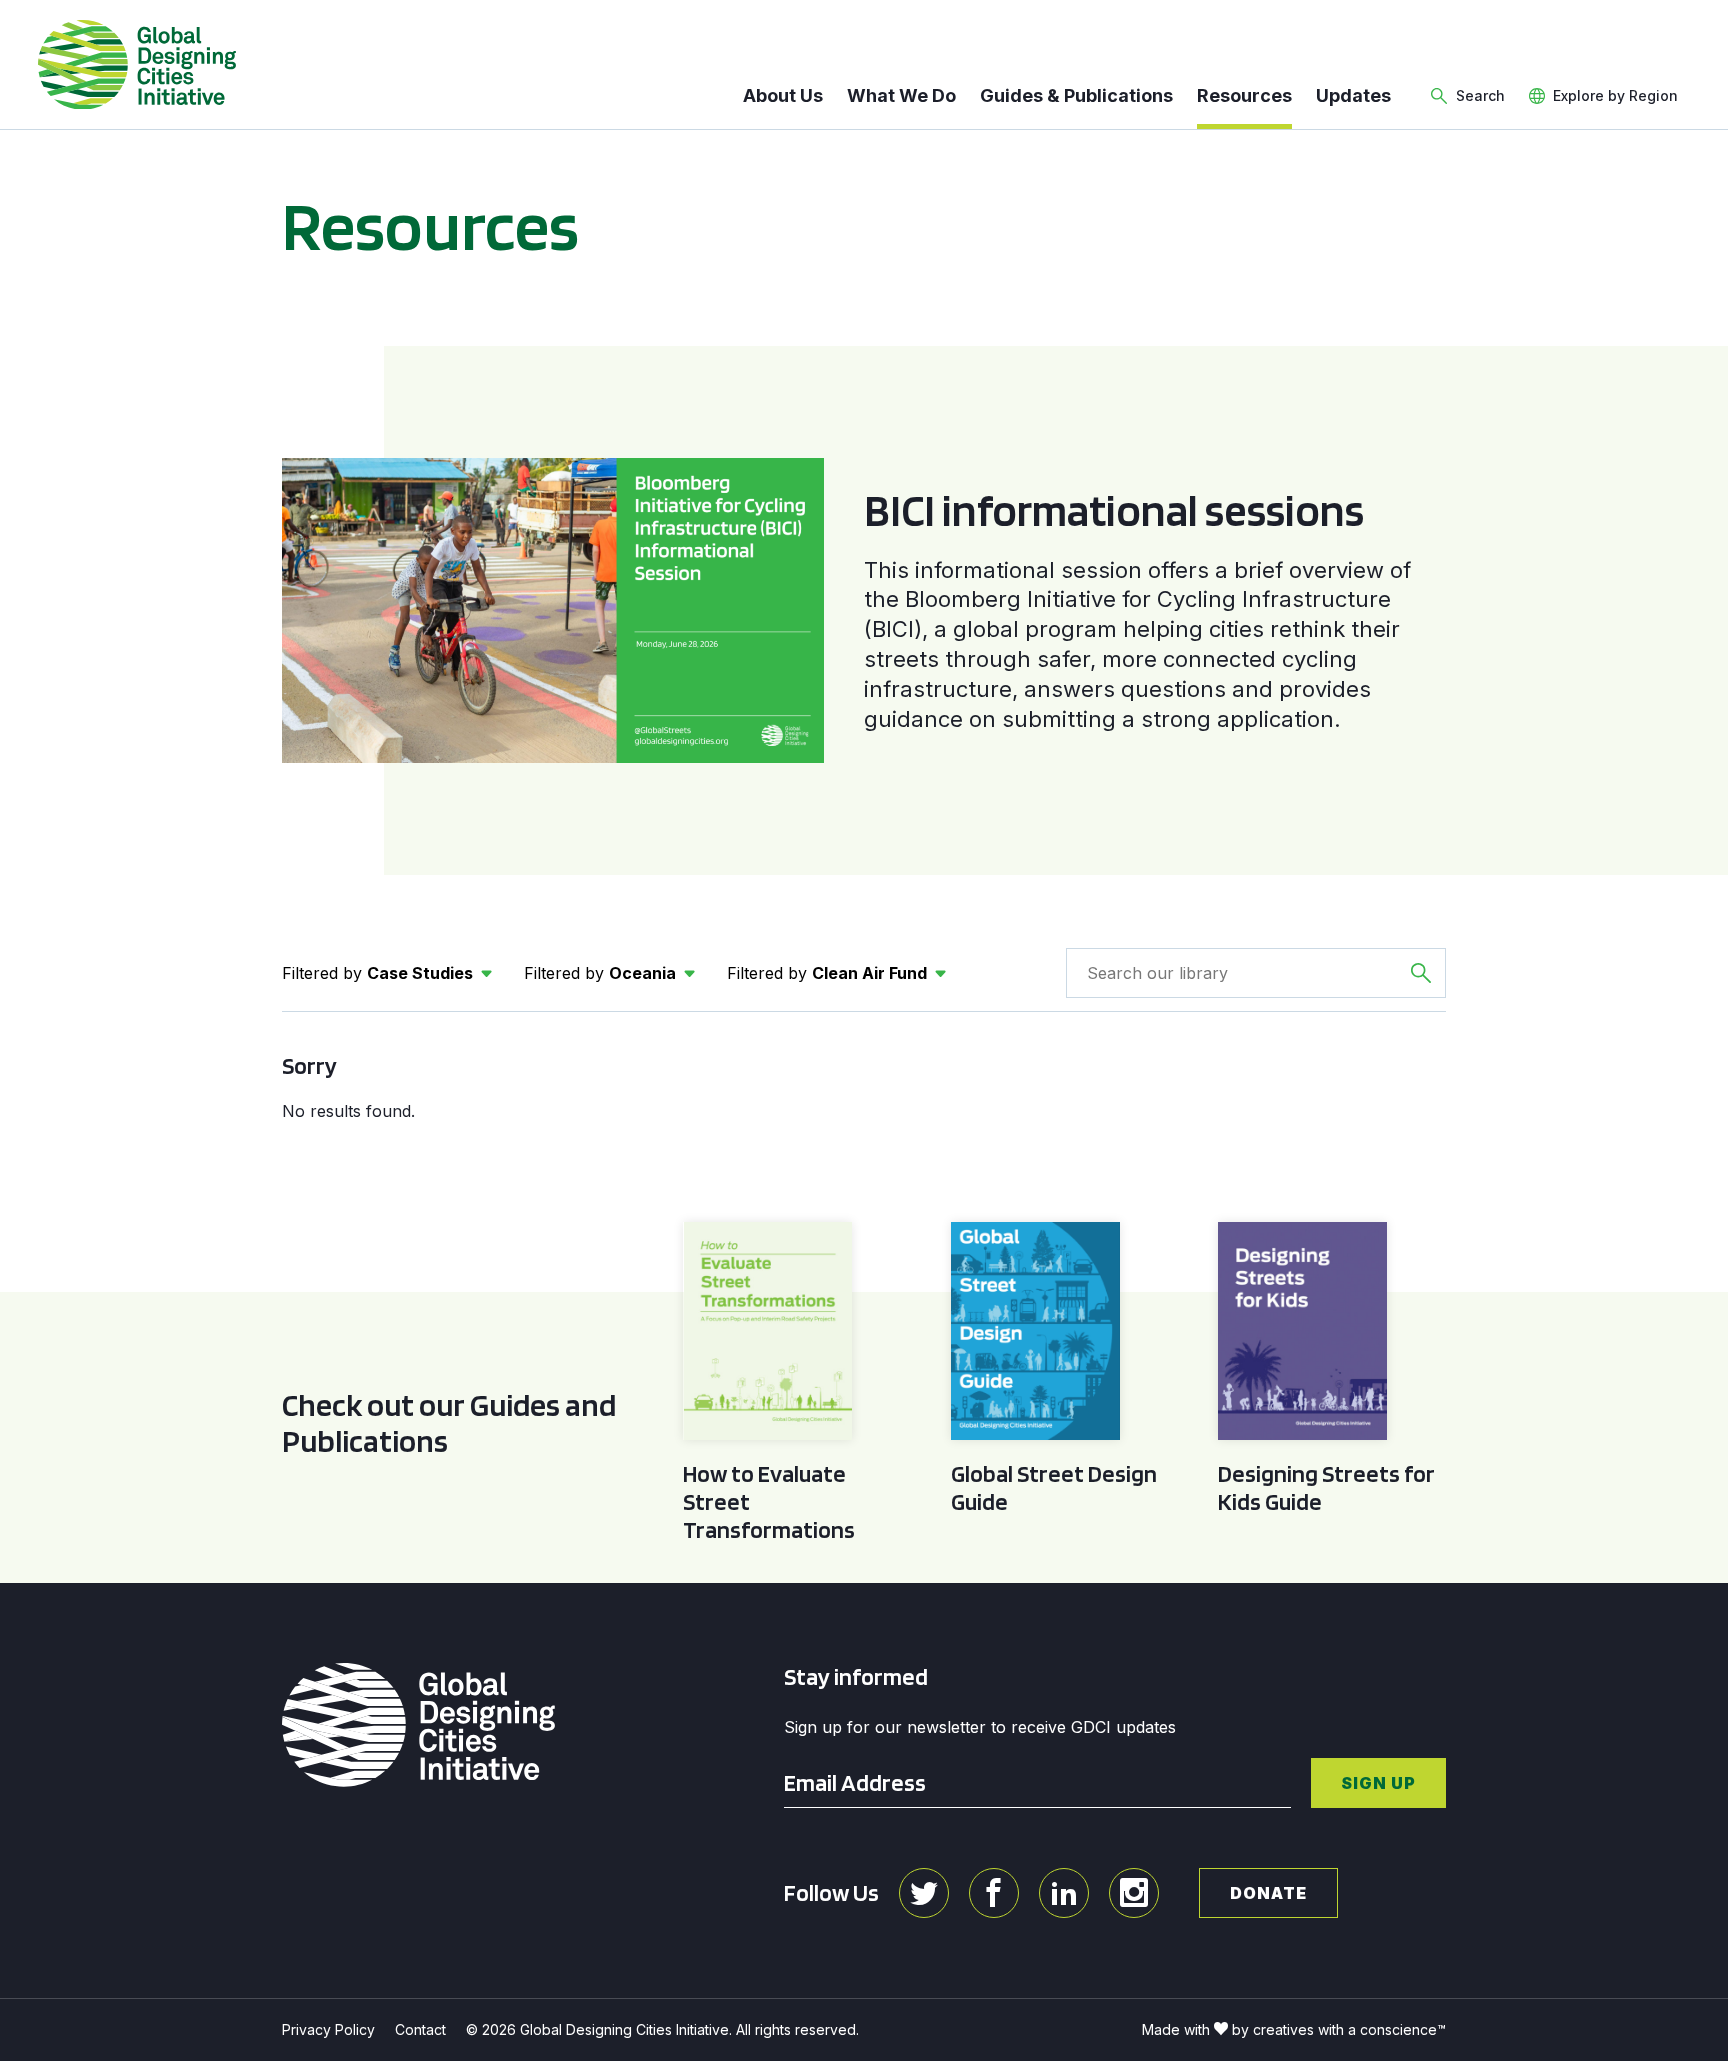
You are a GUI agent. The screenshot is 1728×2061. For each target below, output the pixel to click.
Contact (420, 2029)
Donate (1268, 1893)
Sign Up (1378, 1783)
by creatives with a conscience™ (1339, 2029)
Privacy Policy (328, 2029)
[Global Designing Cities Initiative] (137, 65)
